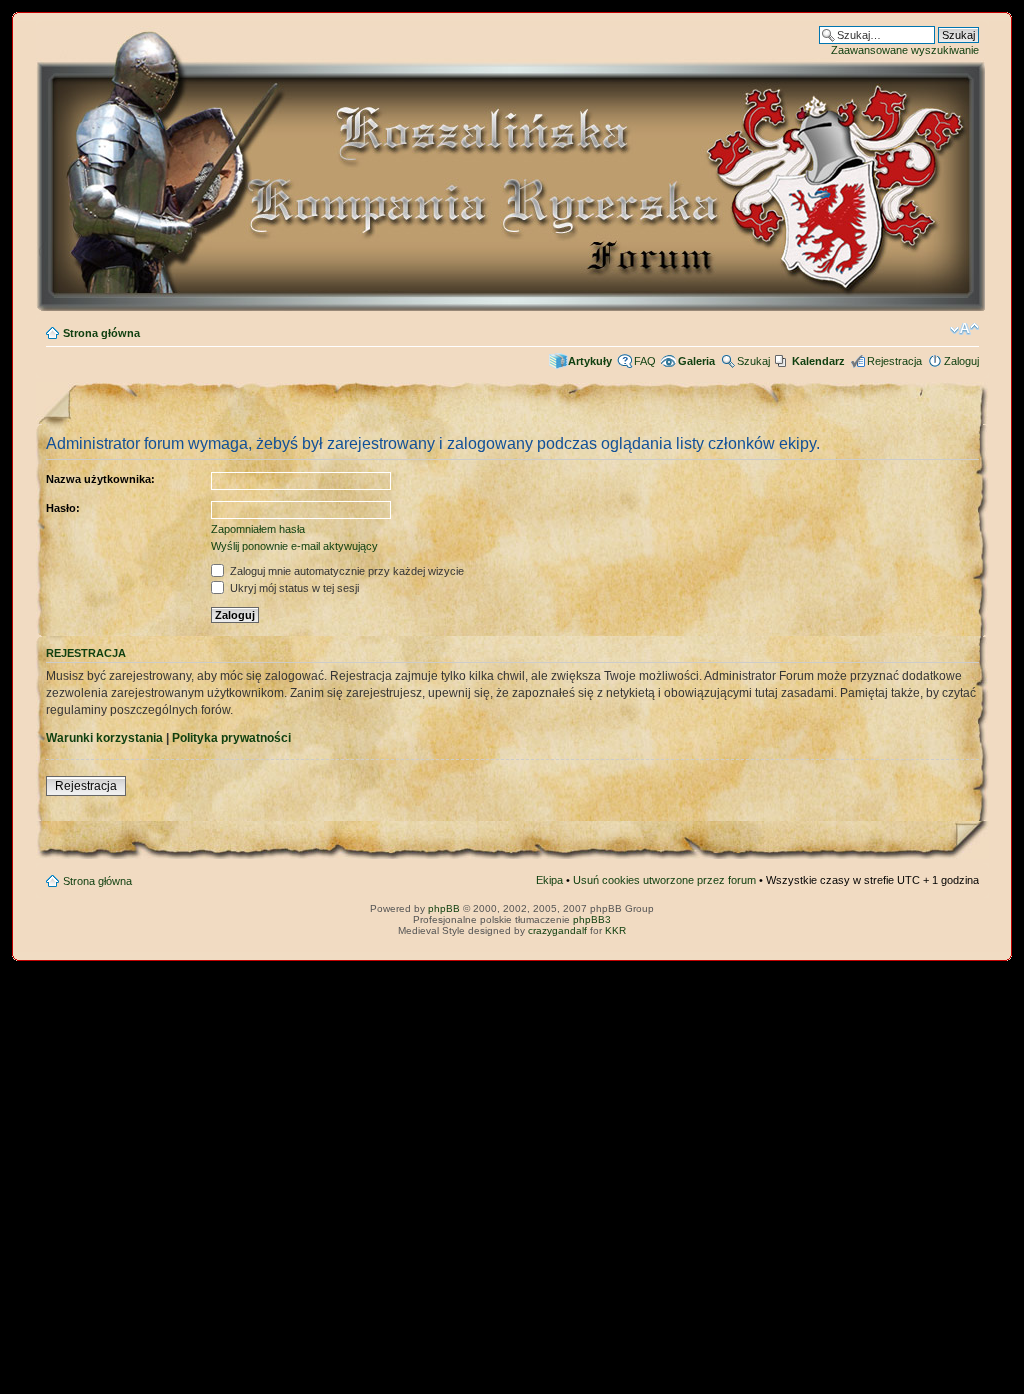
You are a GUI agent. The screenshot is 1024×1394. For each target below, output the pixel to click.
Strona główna (101, 333)
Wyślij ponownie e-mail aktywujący (294, 546)
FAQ (645, 361)
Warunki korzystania (104, 738)
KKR (615, 930)
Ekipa (549, 880)
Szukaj (753, 361)
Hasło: (63, 508)
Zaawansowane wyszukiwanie (905, 50)
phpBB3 (592, 919)
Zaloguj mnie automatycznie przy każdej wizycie (345, 571)
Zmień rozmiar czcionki (964, 329)
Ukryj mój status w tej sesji (293, 588)
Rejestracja (894, 361)
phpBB (444, 908)
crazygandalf (557, 930)
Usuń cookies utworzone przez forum (664, 880)
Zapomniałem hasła (258, 529)
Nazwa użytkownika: (100, 479)
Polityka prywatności (231, 738)
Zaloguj (961, 361)
